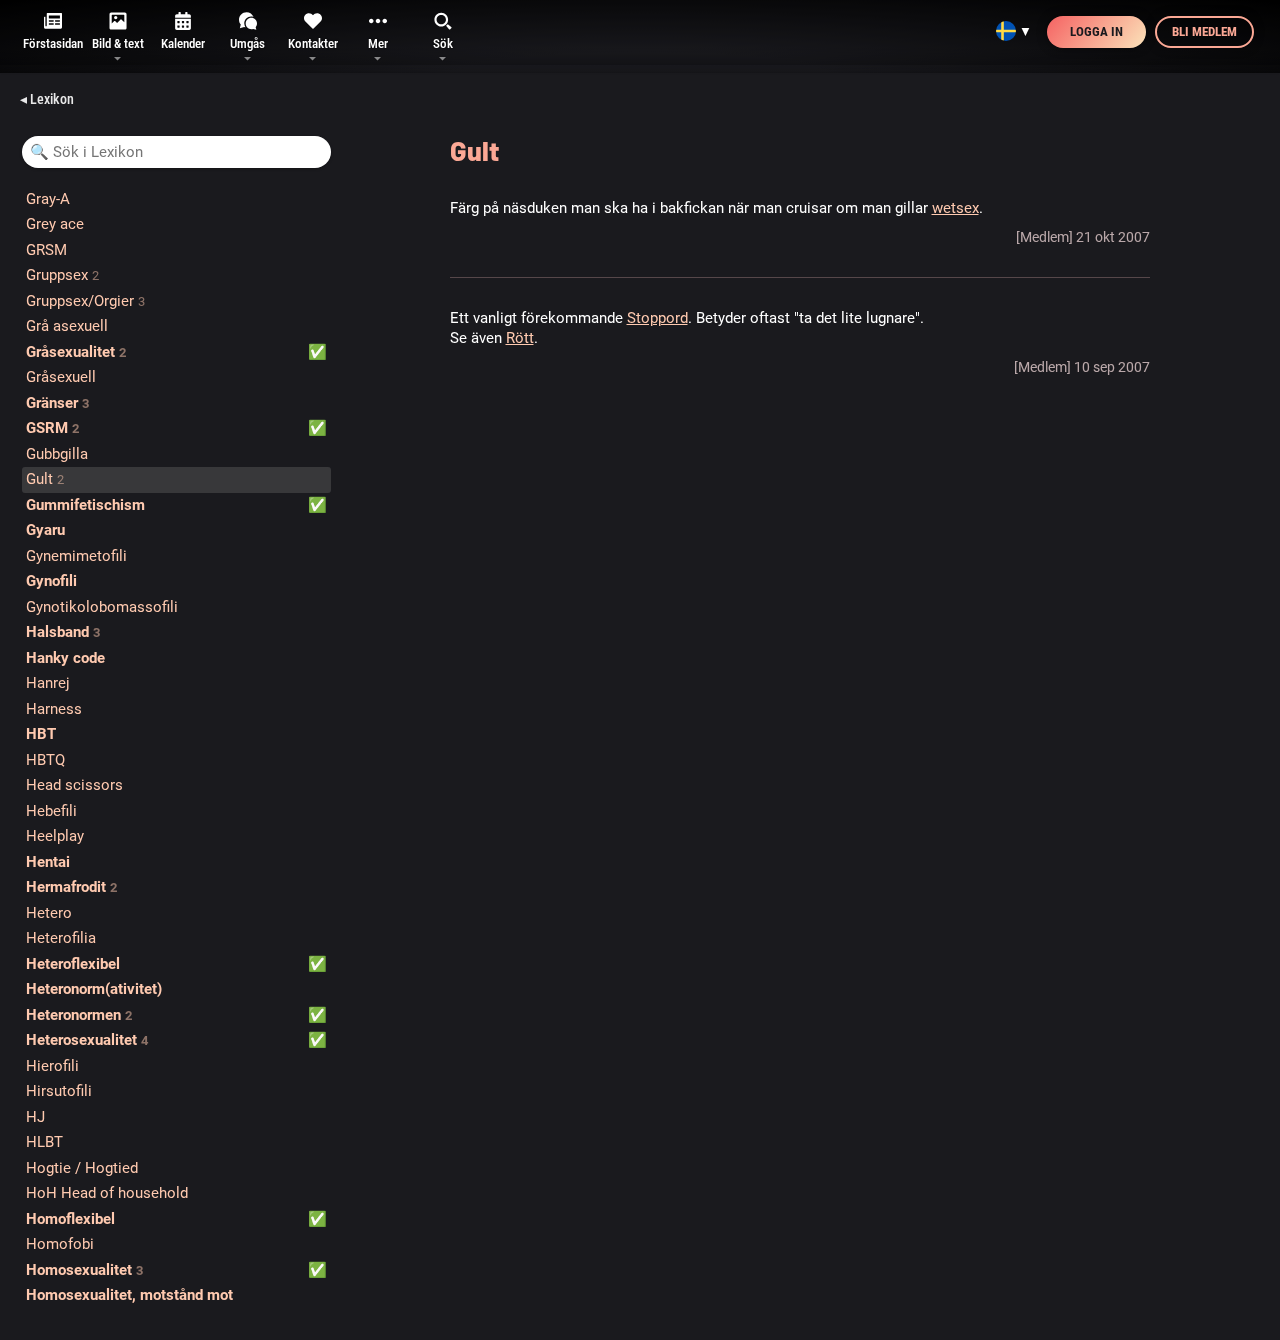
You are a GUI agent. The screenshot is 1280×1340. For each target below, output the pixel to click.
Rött (520, 338)
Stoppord (657, 318)
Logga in (1096, 31)
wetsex (955, 208)
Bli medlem (1204, 31)
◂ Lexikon (47, 99)
